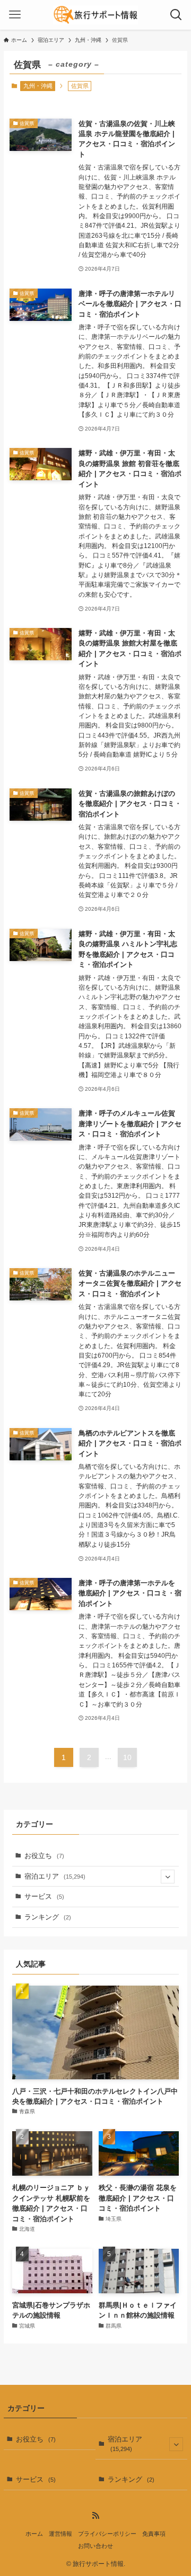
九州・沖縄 (38, 86)
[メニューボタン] (15, 15)
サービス (44, 1896)
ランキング (48, 1917)
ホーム (34, 2534)
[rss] (95, 2516)
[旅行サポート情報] (95, 15)
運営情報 (60, 2534)
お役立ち (44, 1856)
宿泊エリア (55, 1876)
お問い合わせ (95, 2546)
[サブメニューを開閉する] (168, 1877)
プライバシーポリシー (107, 2534)
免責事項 (154, 2534)
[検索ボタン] (176, 15)
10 (127, 1757)
